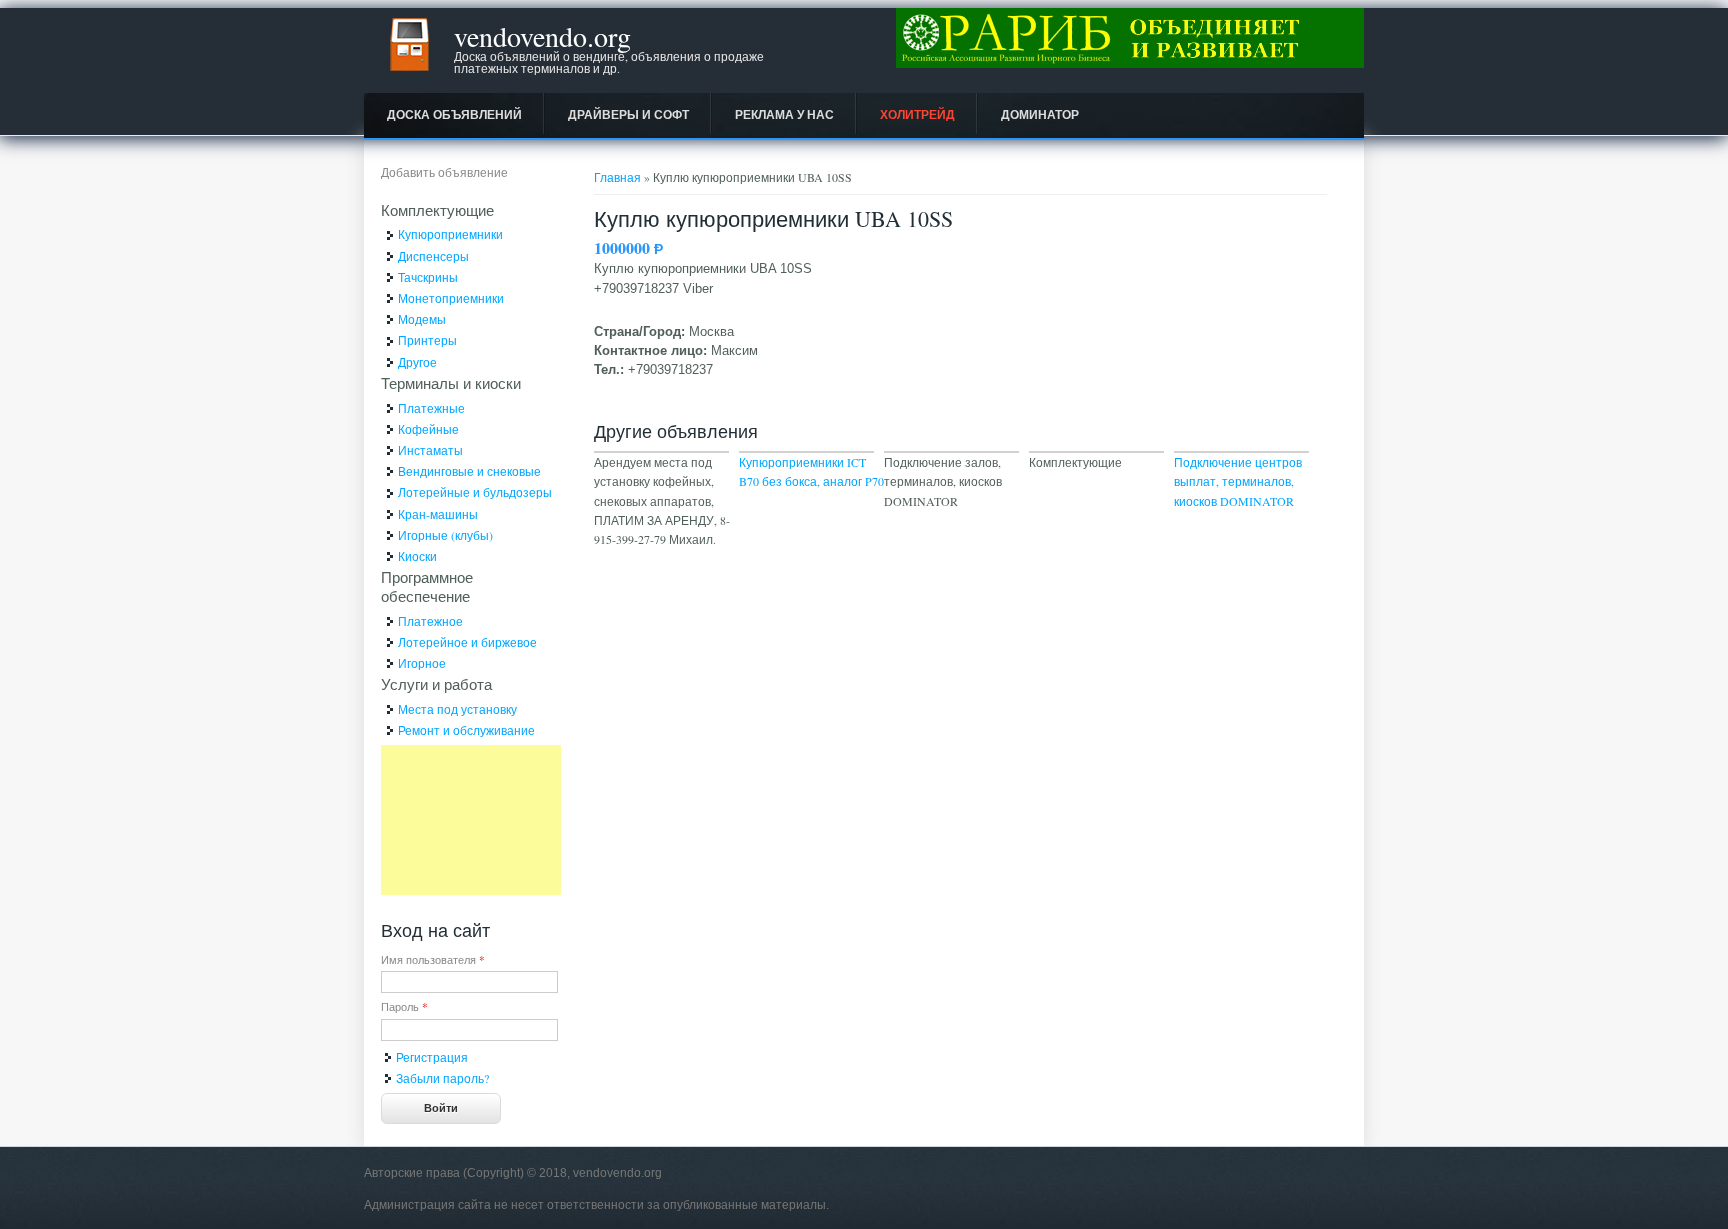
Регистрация (432, 1057)
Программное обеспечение (427, 586)
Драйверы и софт (628, 115)
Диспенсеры (433, 256)
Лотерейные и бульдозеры (475, 492)
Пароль (404, 1006)
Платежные (431, 408)
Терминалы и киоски (451, 383)
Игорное (422, 663)
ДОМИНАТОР (1040, 115)
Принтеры (427, 340)
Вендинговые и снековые (469, 471)
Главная (617, 177)
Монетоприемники (451, 298)
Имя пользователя (433, 959)
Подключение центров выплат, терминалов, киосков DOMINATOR (1238, 481)
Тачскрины (428, 277)
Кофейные (428, 429)
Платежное (430, 621)
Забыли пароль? (442, 1078)
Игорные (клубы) (445, 535)
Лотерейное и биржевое (467, 642)
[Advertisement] (471, 820)
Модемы (422, 319)
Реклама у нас (784, 115)
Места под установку (457, 709)
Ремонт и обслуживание (466, 730)
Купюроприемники (450, 234)
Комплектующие (437, 210)
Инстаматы (430, 450)
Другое (417, 362)
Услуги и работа (436, 684)
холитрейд (917, 115)
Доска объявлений (454, 115)
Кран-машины (438, 514)
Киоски (417, 556)
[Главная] (409, 75)
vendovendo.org (542, 36)
